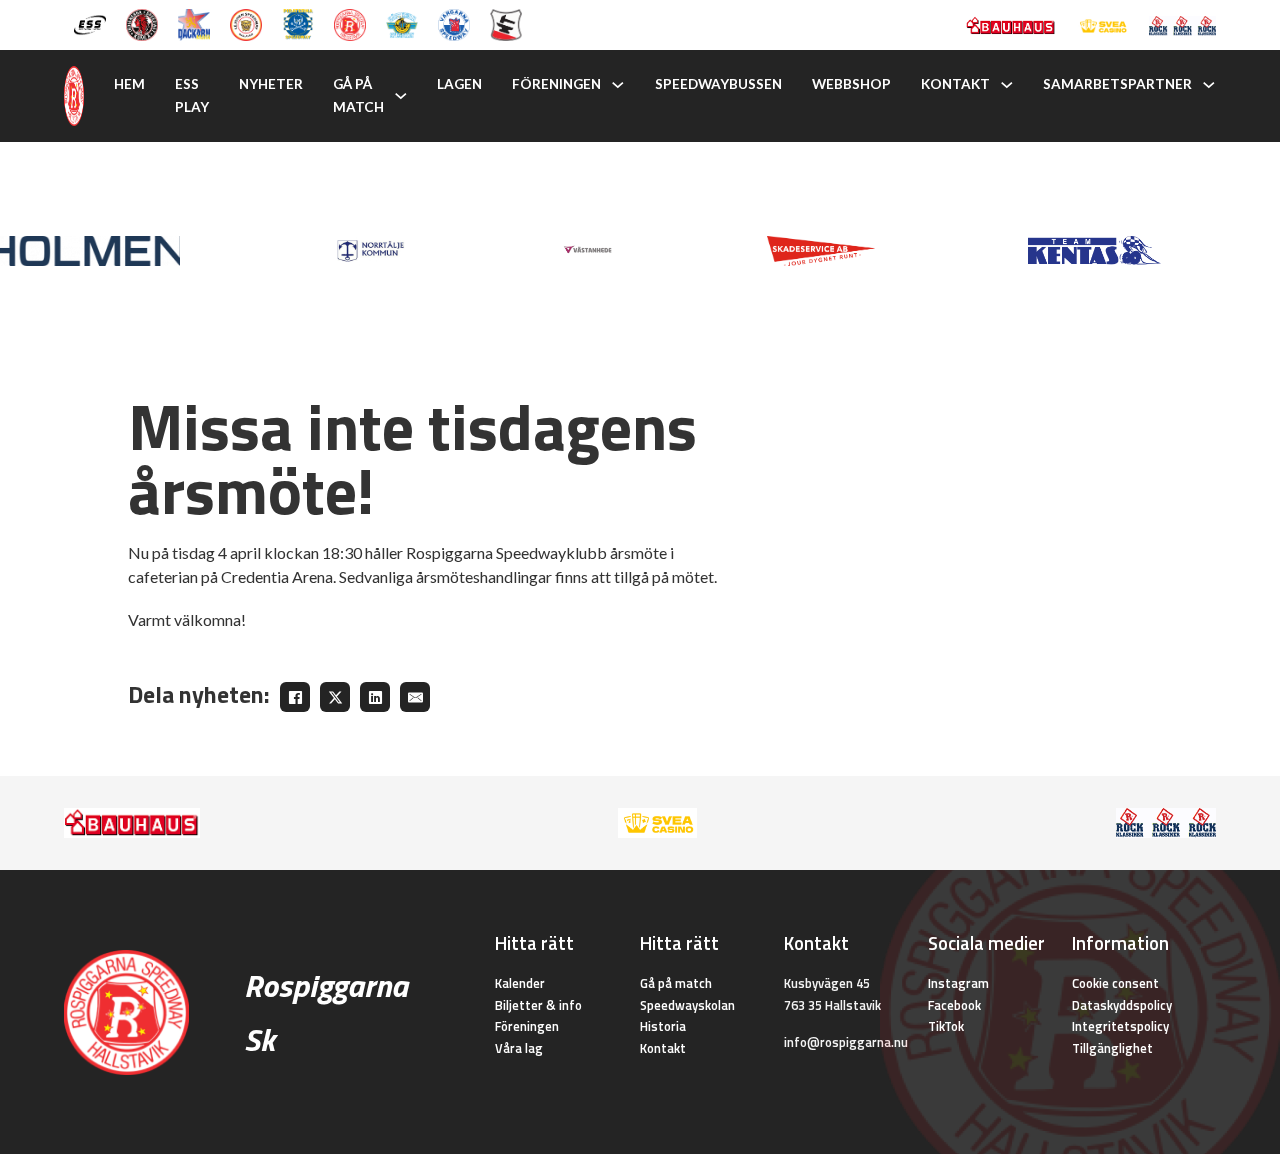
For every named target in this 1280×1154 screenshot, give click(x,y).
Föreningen (556, 84)
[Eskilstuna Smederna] (506, 23)
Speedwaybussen (718, 84)
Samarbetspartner (1117, 84)
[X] (335, 697)
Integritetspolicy (1120, 1026)
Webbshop (851, 84)
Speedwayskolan (687, 1005)
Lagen (459, 84)
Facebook (954, 1005)
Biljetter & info (538, 1005)
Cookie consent (1115, 983)
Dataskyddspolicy (1122, 1005)
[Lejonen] (246, 23)
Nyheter (271, 84)
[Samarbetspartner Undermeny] (1209, 85)
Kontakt (955, 84)
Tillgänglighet (1112, 1048)
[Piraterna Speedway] (298, 23)
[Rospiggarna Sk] (350, 23)
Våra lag (519, 1048)
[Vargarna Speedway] (454, 23)
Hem (129, 84)
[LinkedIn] (375, 697)
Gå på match (358, 95)
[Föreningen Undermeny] (618, 85)
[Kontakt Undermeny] (1007, 85)
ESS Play (192, 95)
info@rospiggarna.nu (846, 1042)
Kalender (520, 983)
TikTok (946, 1026)
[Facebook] (295, 697)
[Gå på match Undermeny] (401, 96)
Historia (663, 1026)
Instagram (958, 983)
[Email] (415, 697)
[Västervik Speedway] (402, 23)
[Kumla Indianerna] (142, 23)
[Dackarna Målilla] (194, 23)
